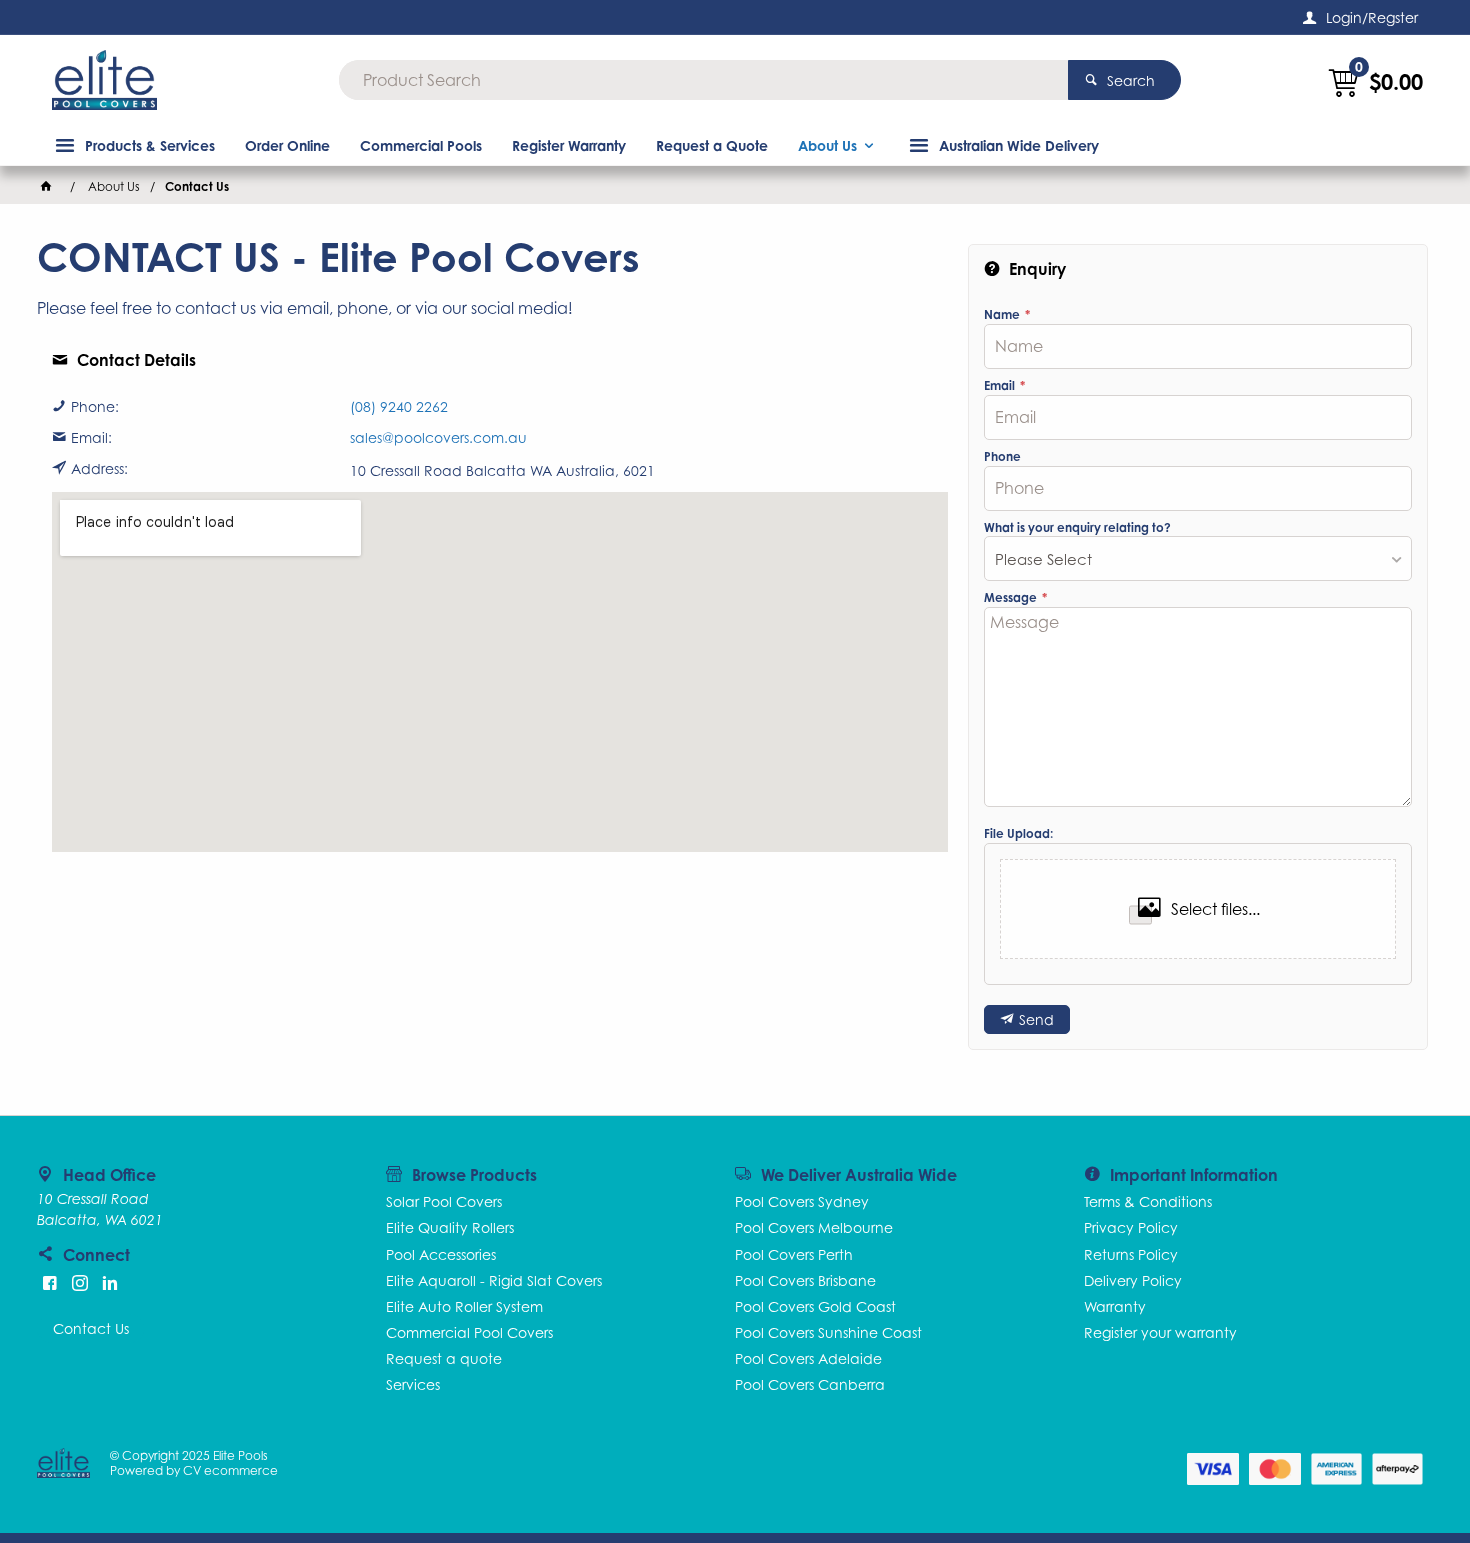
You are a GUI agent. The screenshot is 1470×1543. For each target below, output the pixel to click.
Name (1003, 315)
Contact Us (91, 1328)
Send (1036, 1019)
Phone (1002, 457)
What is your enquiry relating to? (1077, 528)
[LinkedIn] (110, 1283)
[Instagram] (80, 1283)
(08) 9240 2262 (399, 407)
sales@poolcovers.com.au (438, 438)
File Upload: (1018, 834)
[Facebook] (50, 1283)
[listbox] (1198, 558)
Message (1012, 598)
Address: (99, 469)
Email (1001, 386)
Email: (91, 438)
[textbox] (704, 80)
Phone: (95, 407)
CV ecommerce (230, 1470)
